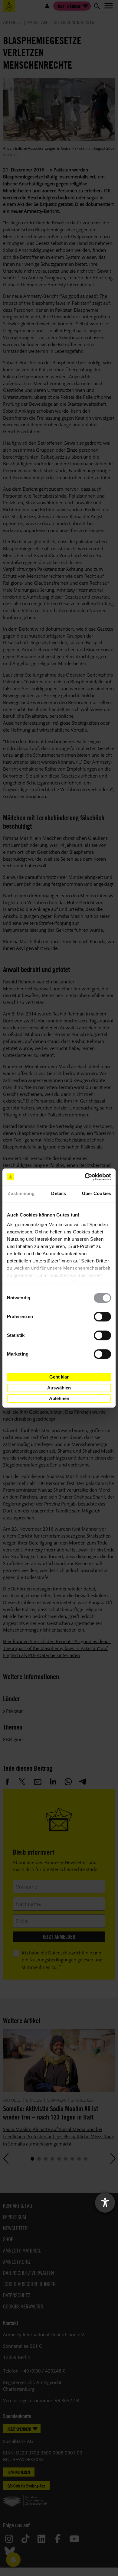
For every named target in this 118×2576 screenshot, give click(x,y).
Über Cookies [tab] (97, 1193)
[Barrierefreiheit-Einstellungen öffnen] (105, 2203)
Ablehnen (59, 1398)
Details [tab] (59, 1193)
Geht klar (59, 1377)
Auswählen (59, 1388)
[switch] (102, 1317)
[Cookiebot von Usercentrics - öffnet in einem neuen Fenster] (85, 1177)
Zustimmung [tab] (21, 1193)
